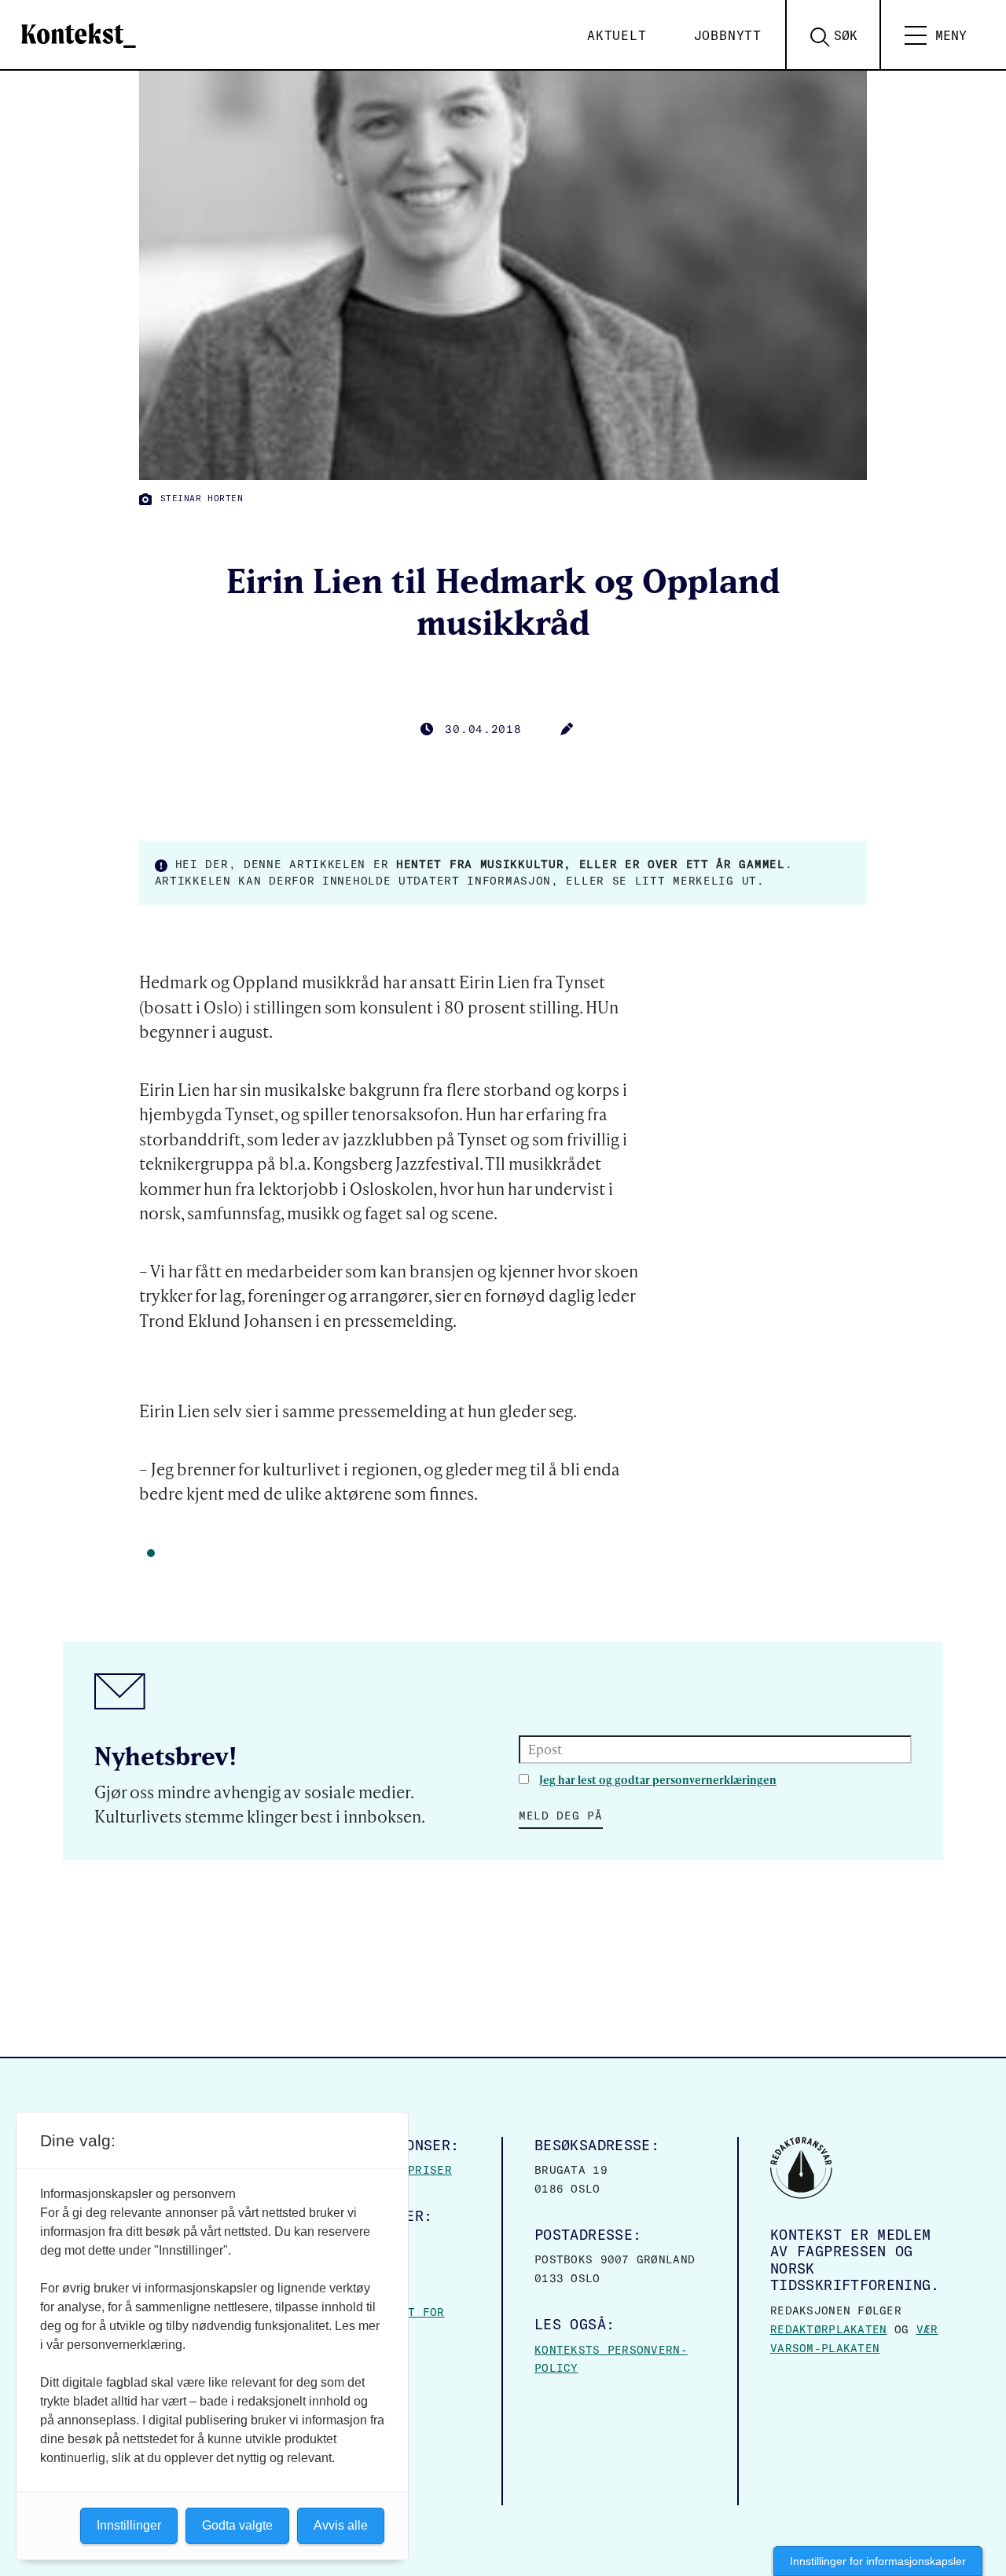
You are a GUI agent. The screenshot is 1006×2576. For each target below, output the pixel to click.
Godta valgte (237, 2525)
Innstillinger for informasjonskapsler (878, 2561)
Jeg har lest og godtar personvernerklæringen (658, 1780)
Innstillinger (129, 2525)
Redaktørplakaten (828, 2329)
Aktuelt (617, 35)
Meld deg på (561, 1816)
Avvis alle (341, 2525)
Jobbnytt (728, 35)
